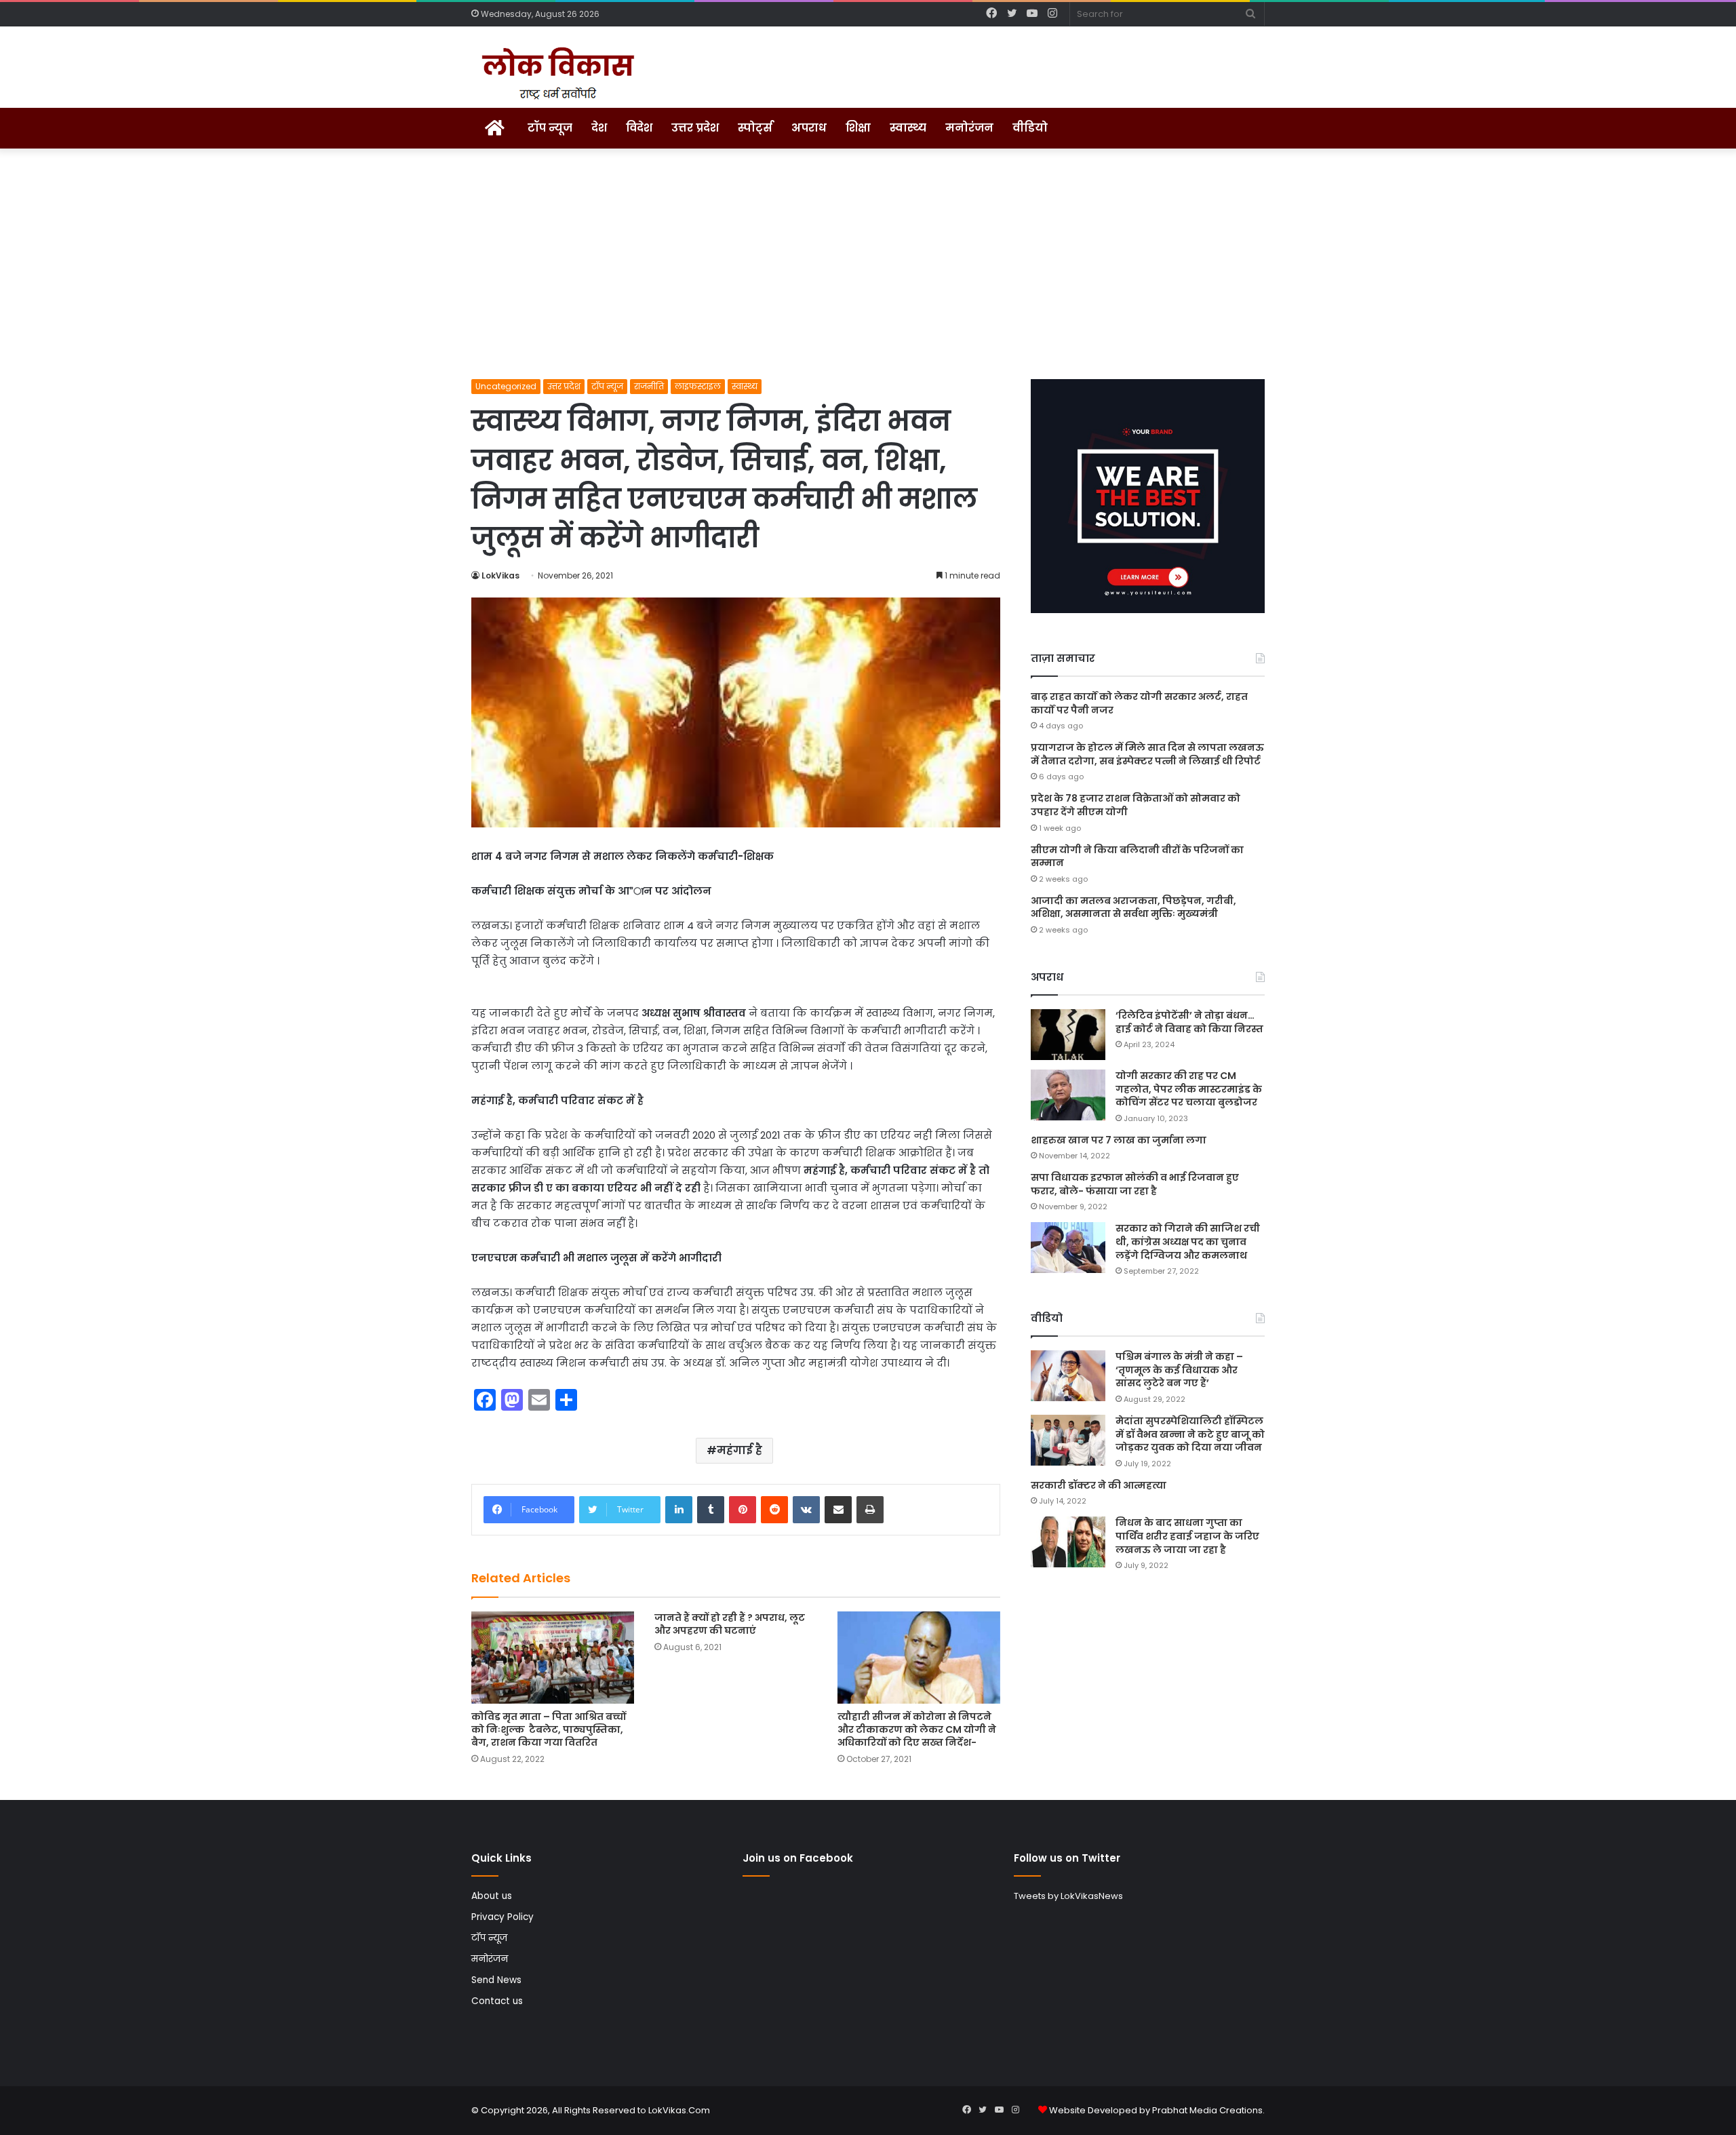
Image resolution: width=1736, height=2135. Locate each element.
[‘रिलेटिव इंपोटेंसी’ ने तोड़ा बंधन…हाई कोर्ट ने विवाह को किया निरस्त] (1068, 1035)
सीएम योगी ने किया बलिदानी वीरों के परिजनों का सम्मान (1137, 857)
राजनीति (649, 386)
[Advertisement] (868, 264)
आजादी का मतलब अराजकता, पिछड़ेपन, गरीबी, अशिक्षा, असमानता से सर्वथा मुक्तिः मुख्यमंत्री (1133, 907)
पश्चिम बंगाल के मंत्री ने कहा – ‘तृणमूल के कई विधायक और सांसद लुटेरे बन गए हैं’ (1179, 1370)
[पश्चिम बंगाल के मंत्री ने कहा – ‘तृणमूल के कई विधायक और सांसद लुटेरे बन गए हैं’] (1068, 1376)
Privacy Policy (502, 1917)
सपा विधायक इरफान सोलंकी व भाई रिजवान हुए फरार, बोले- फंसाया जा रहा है (1135, 1184)
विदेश (639, 128)
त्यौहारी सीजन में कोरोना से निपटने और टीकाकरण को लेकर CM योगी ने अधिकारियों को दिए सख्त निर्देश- (917, 1729)
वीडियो (1030, 128)
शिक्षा (858, 128)
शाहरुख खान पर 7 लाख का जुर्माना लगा (1119, 1140)
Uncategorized (506, 386)
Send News (496, 1980)
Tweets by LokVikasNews (1068, 1896)
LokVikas (500, 575)
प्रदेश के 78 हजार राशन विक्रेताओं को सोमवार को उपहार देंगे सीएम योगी (1136, 805)
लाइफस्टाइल (698, 386)
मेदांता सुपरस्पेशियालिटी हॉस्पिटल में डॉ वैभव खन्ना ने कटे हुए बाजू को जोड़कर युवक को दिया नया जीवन (1190, 1434)
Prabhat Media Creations (1207, 2110)
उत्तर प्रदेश (695, 128)
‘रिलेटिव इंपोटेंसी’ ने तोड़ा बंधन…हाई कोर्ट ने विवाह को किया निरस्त (1189, 1022)
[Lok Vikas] (556, 74)
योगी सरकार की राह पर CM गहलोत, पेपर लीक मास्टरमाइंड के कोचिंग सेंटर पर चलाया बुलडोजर (1189, 1089)
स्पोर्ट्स (755, 128)
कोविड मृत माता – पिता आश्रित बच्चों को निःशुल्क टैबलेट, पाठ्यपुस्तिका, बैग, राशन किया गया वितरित (549, 1729)
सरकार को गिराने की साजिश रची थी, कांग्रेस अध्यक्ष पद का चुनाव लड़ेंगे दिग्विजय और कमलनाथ (1188, 1241)
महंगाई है (739, 1450)
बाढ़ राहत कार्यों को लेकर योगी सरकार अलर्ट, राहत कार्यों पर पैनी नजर (1139, 703)
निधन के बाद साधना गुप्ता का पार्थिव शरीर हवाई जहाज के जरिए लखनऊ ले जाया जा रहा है (1187, 1536)
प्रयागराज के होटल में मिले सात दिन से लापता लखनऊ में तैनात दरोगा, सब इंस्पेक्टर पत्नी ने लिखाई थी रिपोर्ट (1147, 754)
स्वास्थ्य (908, 128)
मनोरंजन (969, 128)
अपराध (809, 128)
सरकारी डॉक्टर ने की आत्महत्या (1099, 1485)
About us (492, 1896)
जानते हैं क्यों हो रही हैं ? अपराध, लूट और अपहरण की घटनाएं (730, 1624)
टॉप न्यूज (550, 128)
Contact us (497, 2001)
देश (599, 128)
